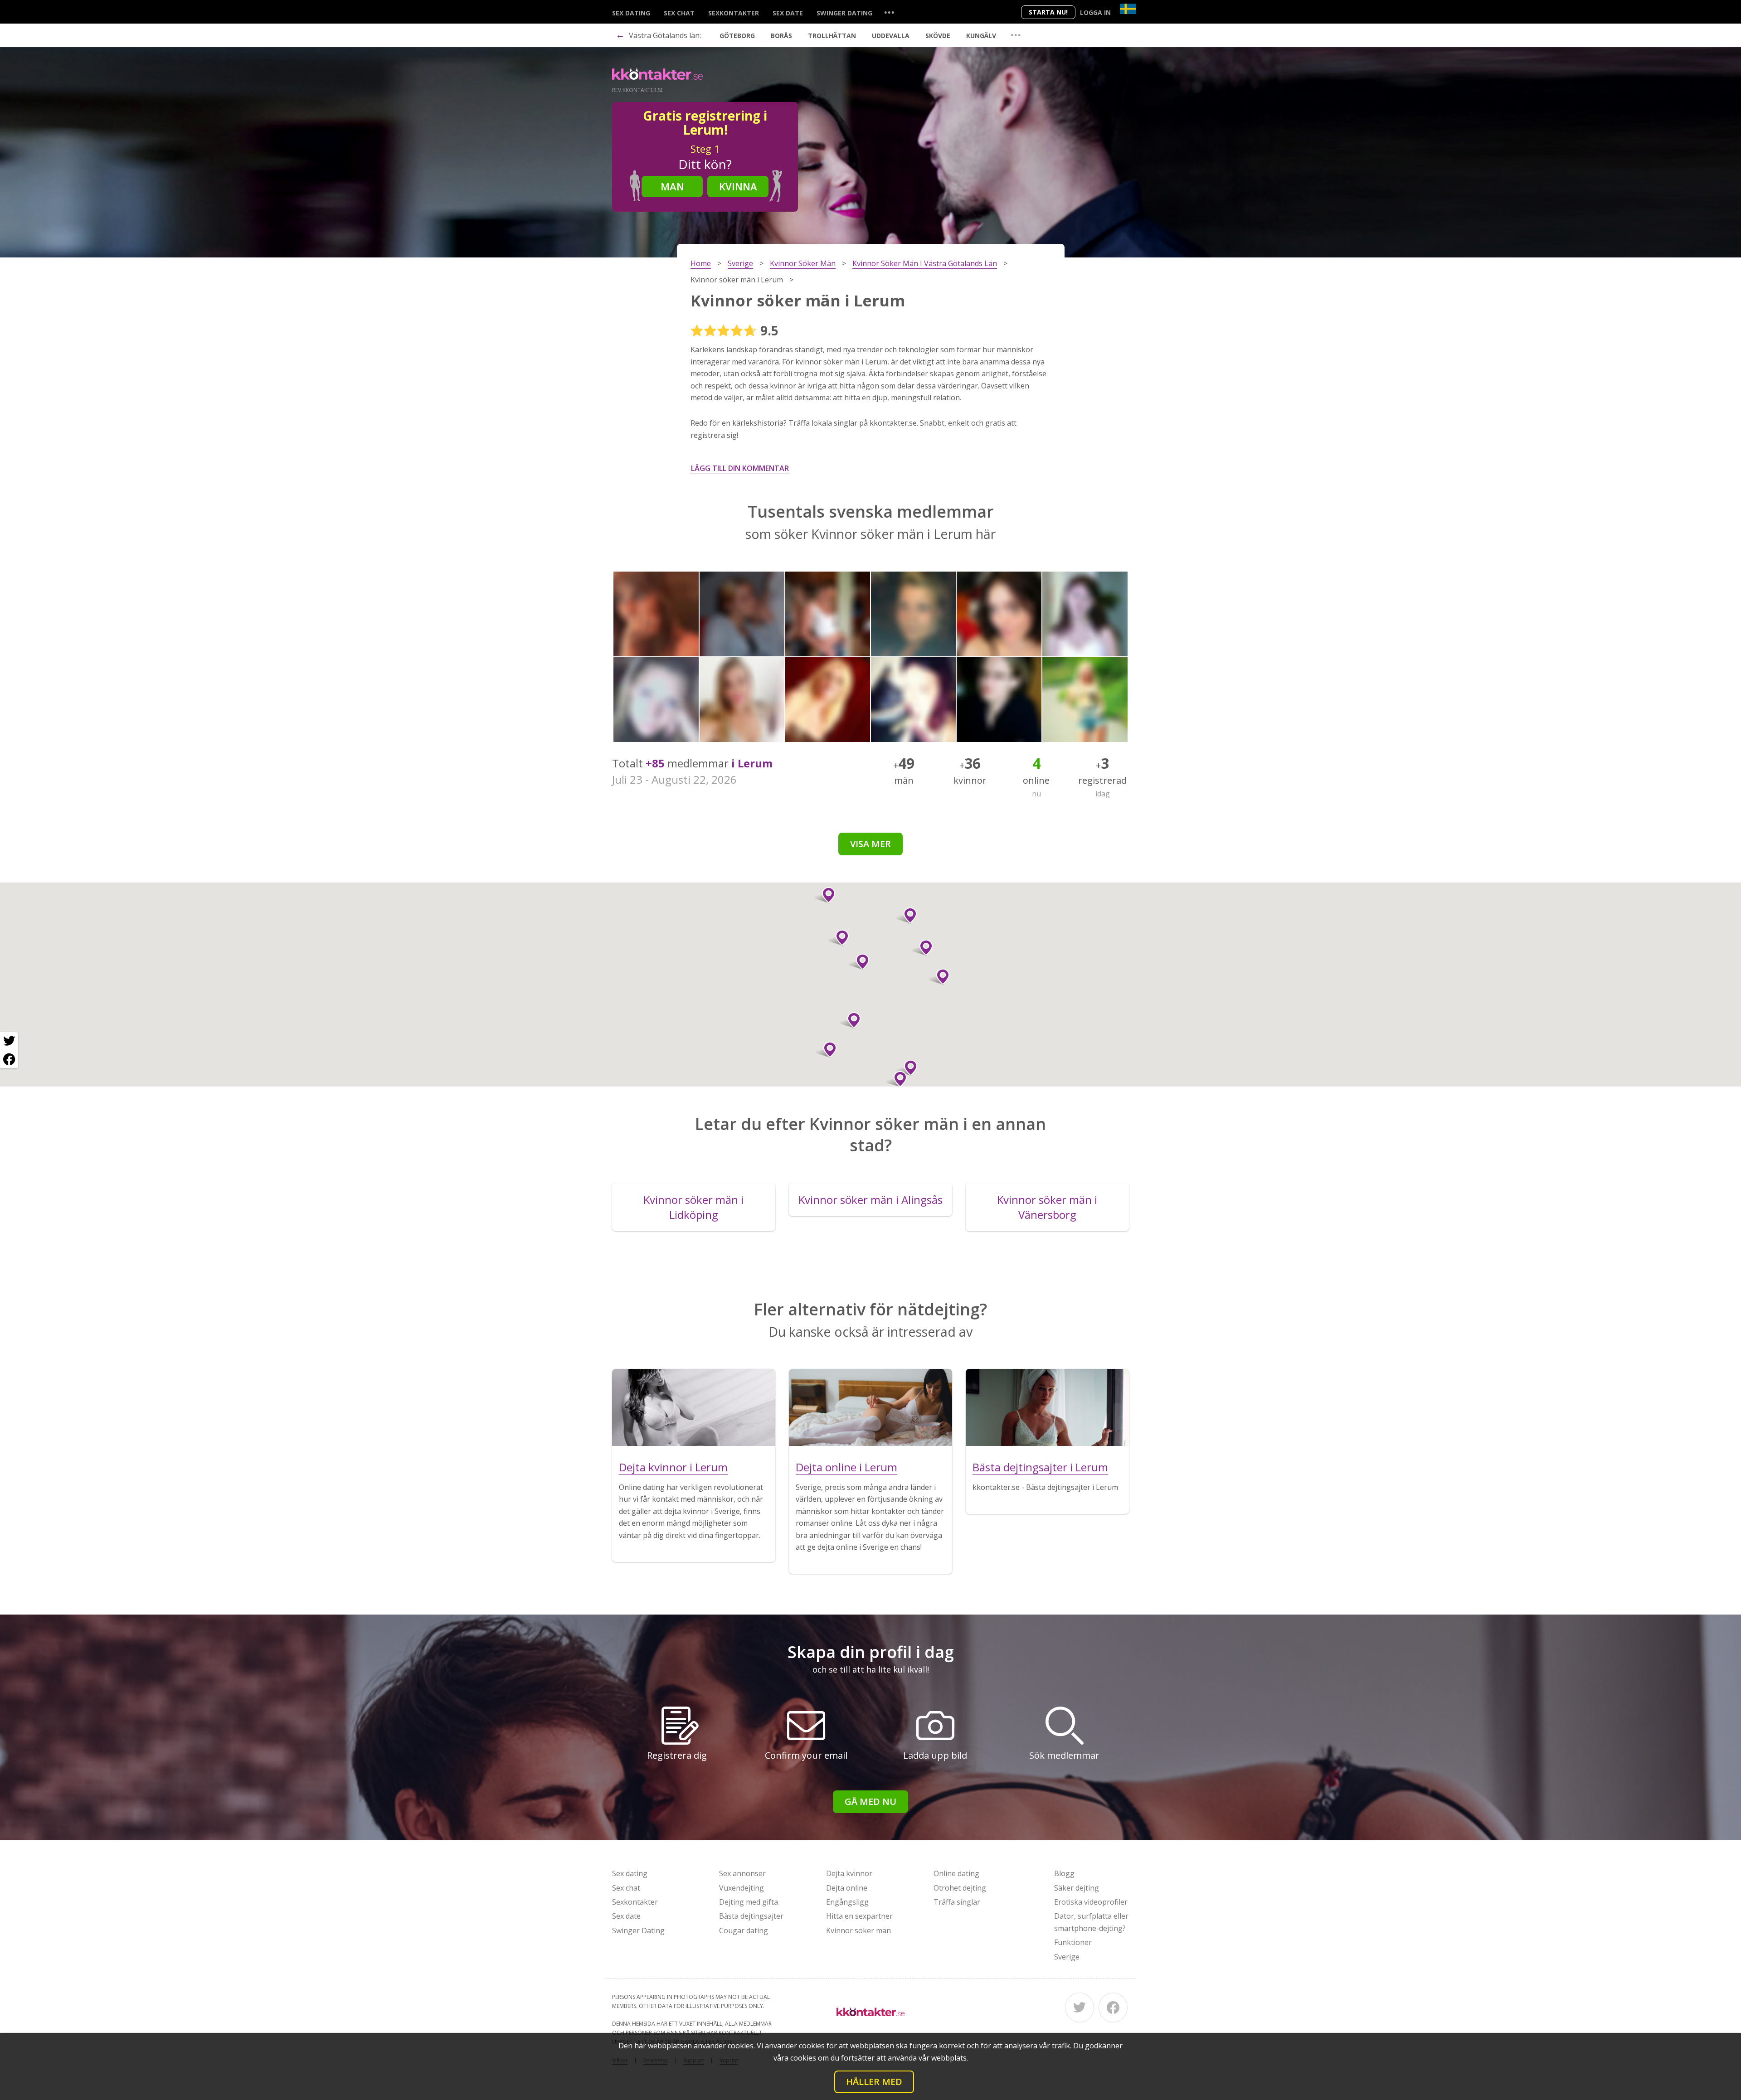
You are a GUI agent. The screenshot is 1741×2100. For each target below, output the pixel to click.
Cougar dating (744, 1930)
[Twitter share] (9, 1041)
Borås (781, 36)
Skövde (938, 36)
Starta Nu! (1048, 12)
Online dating (956, 1873)
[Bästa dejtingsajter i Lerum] (1047, 1407)
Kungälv (981, 36)
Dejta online (847, 1888)
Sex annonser (742, 1873)
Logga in (1095, 12)
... (889, 12)
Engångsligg (847, 1902)
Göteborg (737, 36)
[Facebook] (1113, 2008)
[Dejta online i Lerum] (870, 1407)
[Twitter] (1080, 2008)
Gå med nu (870, 1802)
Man (672, 186)
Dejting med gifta (749, 1902)
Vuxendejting (742, 1888)
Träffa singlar (957, 1902)
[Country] (1128, 9)
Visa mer (870, 844)
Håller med (874, 2082)
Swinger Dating (844, 13)
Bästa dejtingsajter (751, 1916)
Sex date (788, 13)
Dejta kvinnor (849, 1873)
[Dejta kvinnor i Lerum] (694, 1407)
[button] (907, 916)
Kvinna (738, 186)
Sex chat (679, 13)
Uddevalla (891, 36)
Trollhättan (832, 36)
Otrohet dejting (960, 1888)
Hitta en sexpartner (859, 1916)
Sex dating (631, 13)
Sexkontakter (734, 13)
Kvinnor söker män (858, 1930)
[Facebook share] (9, 1059)
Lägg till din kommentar (740, 468)
